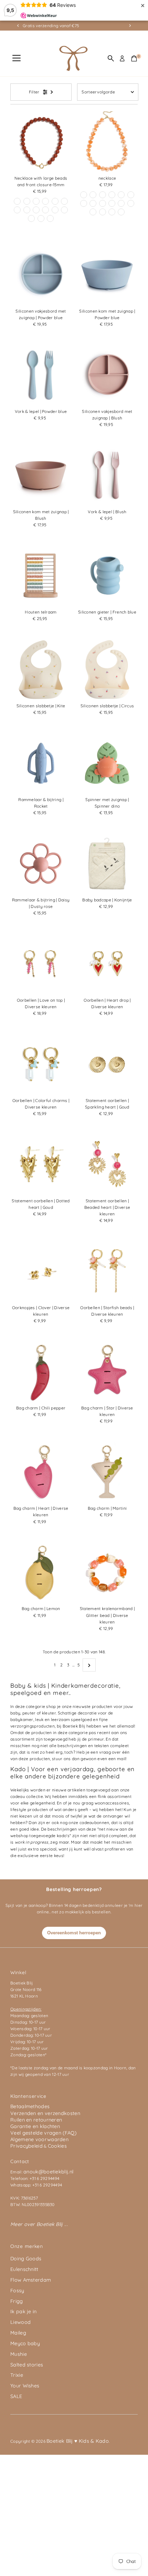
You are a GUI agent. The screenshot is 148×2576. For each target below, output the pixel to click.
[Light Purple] (27, 201)
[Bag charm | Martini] (107, 1472)
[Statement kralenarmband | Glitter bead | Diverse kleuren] (107, 1572)
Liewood (20, 2322)
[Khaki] (64, 201)
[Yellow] (45, 201)
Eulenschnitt (24, 2269)
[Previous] (18, 26)
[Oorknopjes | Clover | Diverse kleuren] (41, 1271)
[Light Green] (103, 212)
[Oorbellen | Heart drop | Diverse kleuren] (107, 964)
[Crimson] (103, 195)
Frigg (17, 2301)
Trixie (17, 2375)
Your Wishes (25, 2386)
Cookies (57, 2146)
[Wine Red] (17, 201)
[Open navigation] (17, 58)
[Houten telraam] (41, 576)
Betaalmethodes (30, 2106)
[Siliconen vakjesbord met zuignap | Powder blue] (41, 275)
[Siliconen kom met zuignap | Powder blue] (107, 275)
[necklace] (107, 142)
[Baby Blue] (55, 201)
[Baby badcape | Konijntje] (107, 863)
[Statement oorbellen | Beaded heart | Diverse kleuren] (107, 1164)
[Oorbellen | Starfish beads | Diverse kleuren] (107, 1271)
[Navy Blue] (112, 195)
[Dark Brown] (27, 210)
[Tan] (103, 203)
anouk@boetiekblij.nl (48, 2172)
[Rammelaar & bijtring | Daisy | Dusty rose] (41, 863)
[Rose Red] (31, 218)
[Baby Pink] (131, 203)
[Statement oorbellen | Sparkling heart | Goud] (107, 1064)
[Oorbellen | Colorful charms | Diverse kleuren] (41, 1064)
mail (121, 1759)
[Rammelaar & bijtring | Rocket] (41, 763)
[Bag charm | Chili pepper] (41, 1371)
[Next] (130, 26)
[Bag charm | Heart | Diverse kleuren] (41, 1472)
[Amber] (131, 195)
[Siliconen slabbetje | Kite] (41, 669)
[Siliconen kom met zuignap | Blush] (41, 475)
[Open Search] (111, 58)
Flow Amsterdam (31, 2280)
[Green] (45, 210)
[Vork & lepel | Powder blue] (41, 375)
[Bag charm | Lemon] (41, 1572)
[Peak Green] (36, 201)
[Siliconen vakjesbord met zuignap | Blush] (107, 375)
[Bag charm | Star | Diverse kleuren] (107, 1371)
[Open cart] (134, 58)
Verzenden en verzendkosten (45, 2113)
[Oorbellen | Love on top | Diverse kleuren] (41, 964)
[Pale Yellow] (64, 210)
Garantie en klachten (35, 2126)
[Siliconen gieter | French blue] (107, 576)
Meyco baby (25, 2343)
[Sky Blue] (50, 218)
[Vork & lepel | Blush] (107, 475)
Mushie (19, 2354)
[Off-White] (17, 210)
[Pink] (121, 203)
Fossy (17, 2291)
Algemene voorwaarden (39, 2139)
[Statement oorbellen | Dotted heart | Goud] (41, 1164)
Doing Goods (26, 2259)
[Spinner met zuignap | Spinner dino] (107, 763)
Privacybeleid (27, 2146)
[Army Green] (121, 212)
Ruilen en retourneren (36, 2120)
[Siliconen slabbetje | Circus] (107, 669)
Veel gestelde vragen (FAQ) (43, 2133)
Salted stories (27, 2365)
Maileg (18, 2333)
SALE (16, 2396)
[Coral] (41, 218)
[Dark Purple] (55, 210)
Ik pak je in (24, 2311)
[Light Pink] (93, 195)
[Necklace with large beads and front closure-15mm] (41, 142)
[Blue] (36, 210)
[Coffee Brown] (84, 195)
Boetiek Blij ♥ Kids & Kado (78, 2441)
